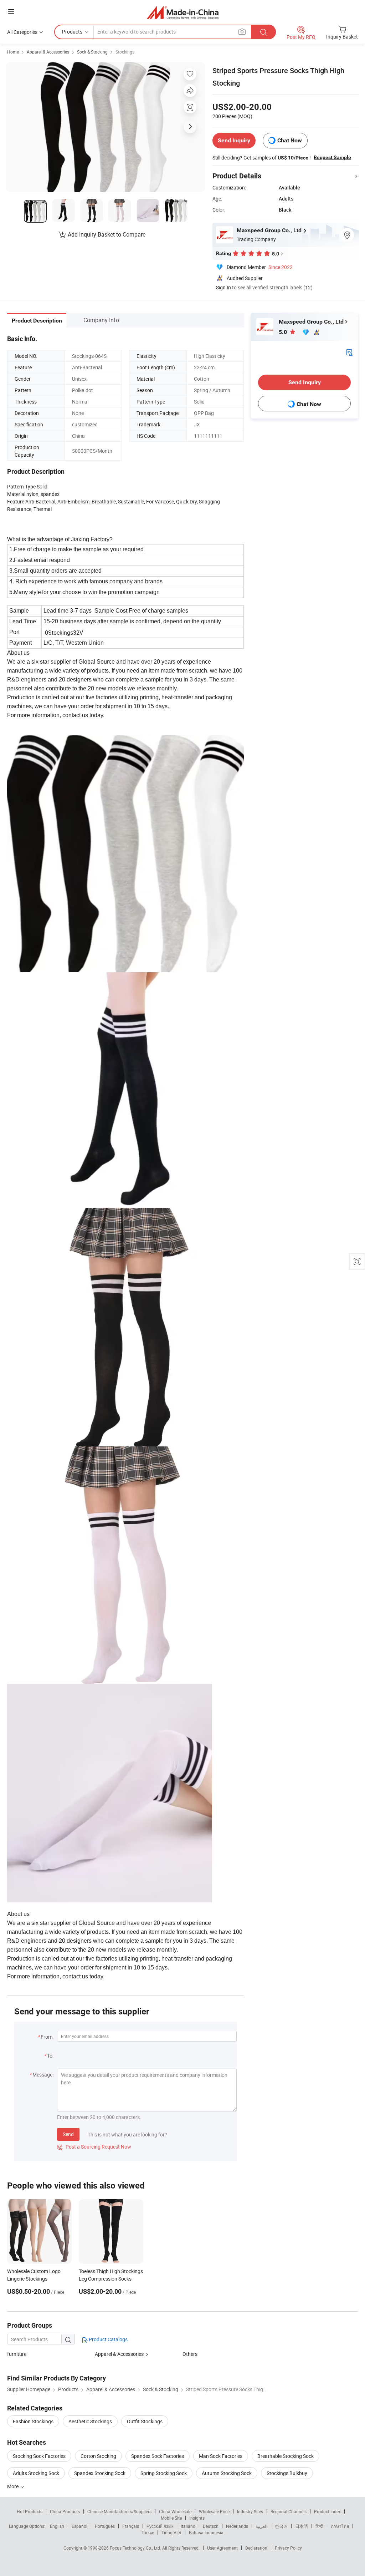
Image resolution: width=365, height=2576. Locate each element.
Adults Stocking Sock (36, 2473)
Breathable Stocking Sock (286, 2456)
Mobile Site (171, 2518)
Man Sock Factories (221, 2456)
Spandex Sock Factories (158, 2456)
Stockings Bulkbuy (287, 2473)
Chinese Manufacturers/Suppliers (119, 2511)
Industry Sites (250, 2511)
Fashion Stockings (33, 2421)
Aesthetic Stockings (90, 2421)
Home (13, 52)
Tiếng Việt (171, 2532)
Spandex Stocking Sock (100, 2473)
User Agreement (222, 2548)
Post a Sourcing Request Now (94, 2147)
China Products (65, 2511)
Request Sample (332, 157)
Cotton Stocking (98, 2456)
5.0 (284, 332)
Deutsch (211, 2526)
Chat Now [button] (290, 140)
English (57, 2526)
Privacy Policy (288, 2548)
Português (105, 2526)
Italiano (188, 2526)
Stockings (125, 52)
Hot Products (30, 2511)
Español (79, 2526)
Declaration (256, 2548)
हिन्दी (319, 2526)
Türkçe (148, 2532)
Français (131, 2526)
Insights (197, 2518)
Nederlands (237, 2526)
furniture (17, 2354)
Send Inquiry (234, 140)
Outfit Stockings (145, 2421)
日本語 (302, 2526)
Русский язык (160, 2526)
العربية (261, 2526)
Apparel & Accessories (48, 52)
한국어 (281, 2526)
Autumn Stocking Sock (227, 2473)
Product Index (327, 2511)
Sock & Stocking (92, 52)
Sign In (223, 287)
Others (190, 2354)
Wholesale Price (214, 2511)
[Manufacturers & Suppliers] (183, 12)
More (13, 2486)
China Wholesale (175, 2511)
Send (68, 2134)
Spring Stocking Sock (164, 2473)
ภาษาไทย (340, 2526)
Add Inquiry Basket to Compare (107, 234)
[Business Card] (349, 352)
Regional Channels (289, 2511)
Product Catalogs (108, 2339)
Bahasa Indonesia (206, 2532)
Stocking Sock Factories (39, 2456)
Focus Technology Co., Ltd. (136, 2548)
